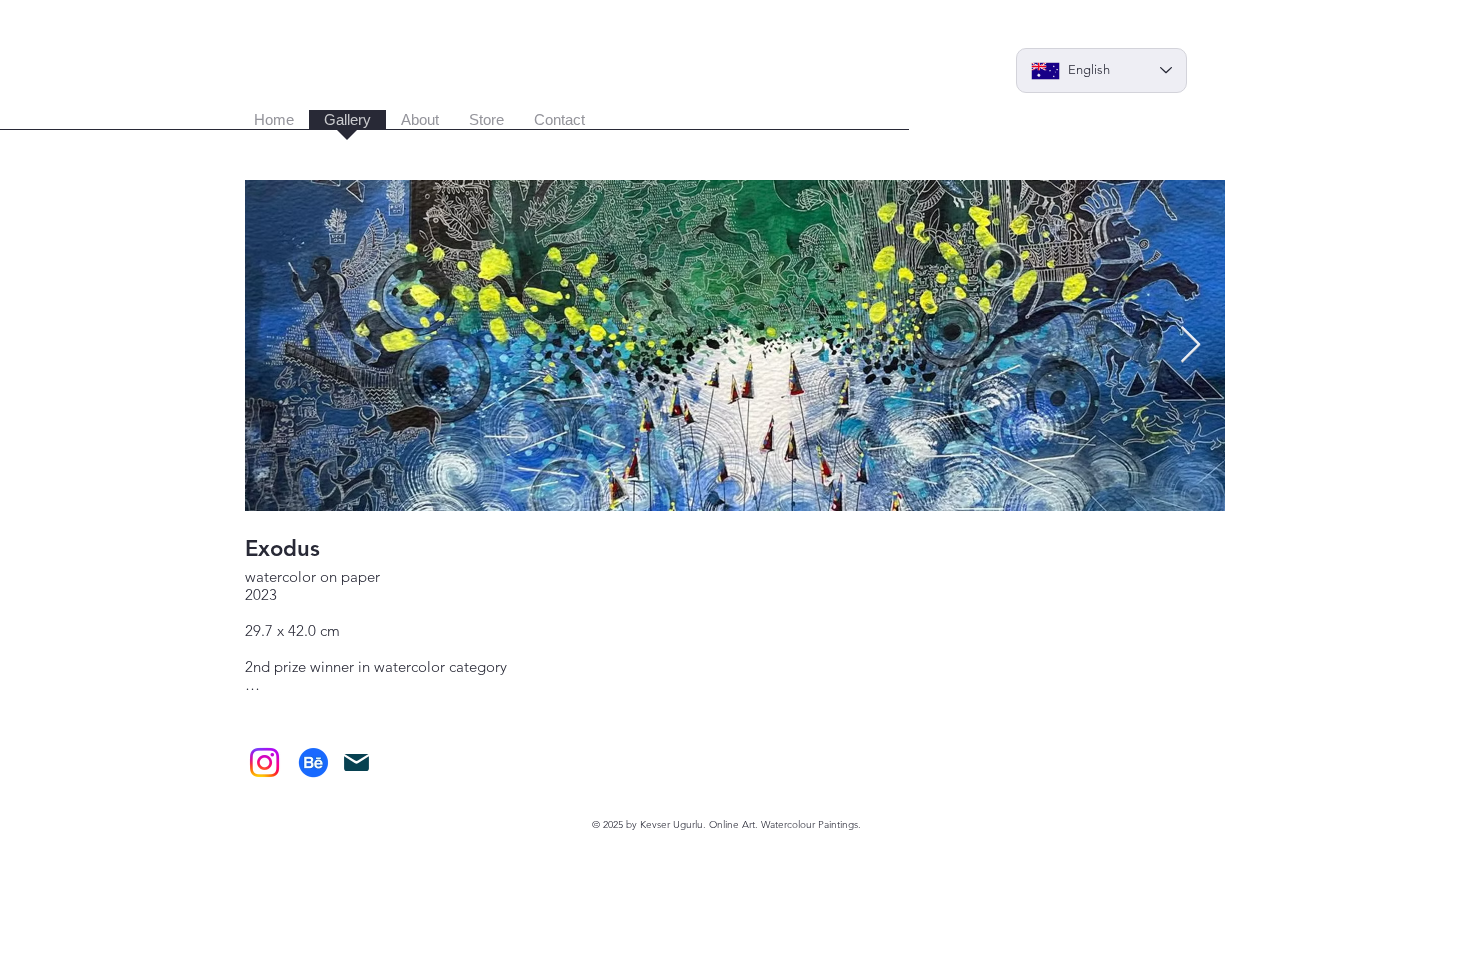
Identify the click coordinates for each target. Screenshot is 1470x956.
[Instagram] (264, 762)
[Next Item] (1190, 345)
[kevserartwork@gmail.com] (356, 762)
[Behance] (313, 762)
